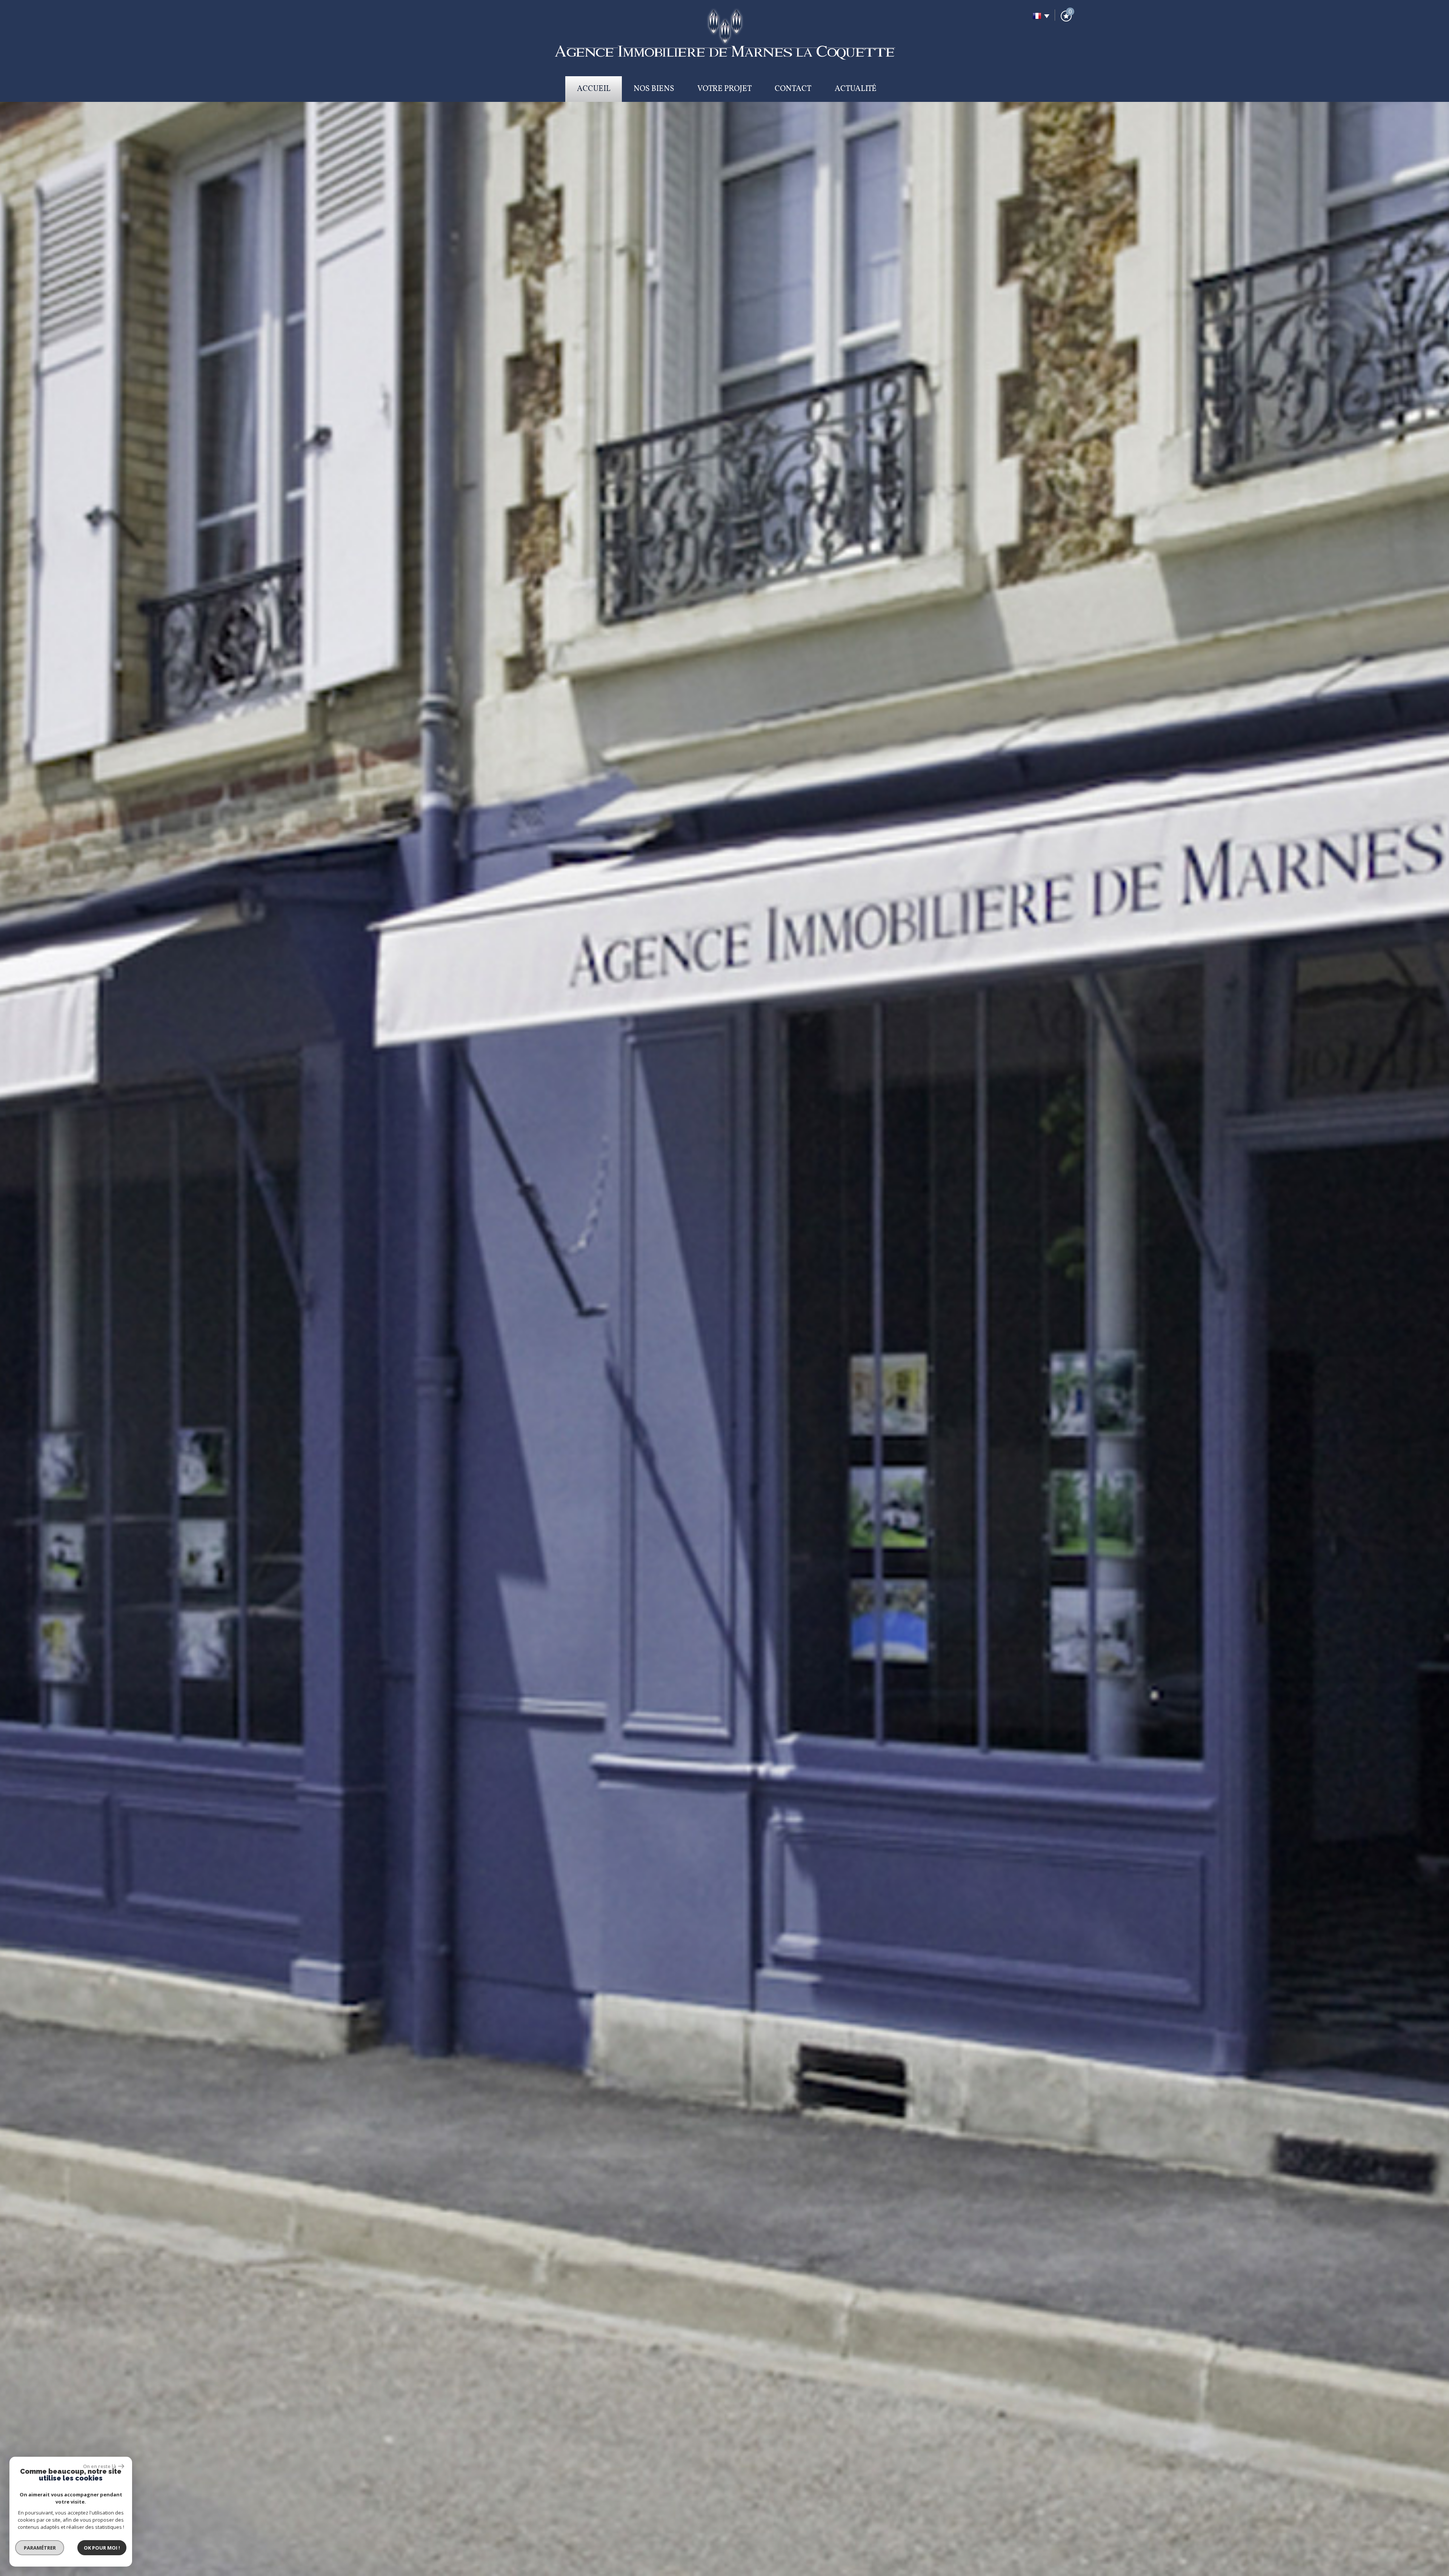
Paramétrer (40, 2548)
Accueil (594, 89)
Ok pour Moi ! (102, 2548)
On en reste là (100, 2466)
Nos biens (654, 89)
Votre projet (724, 89)
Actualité (856, 89)
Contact (793, 89)
